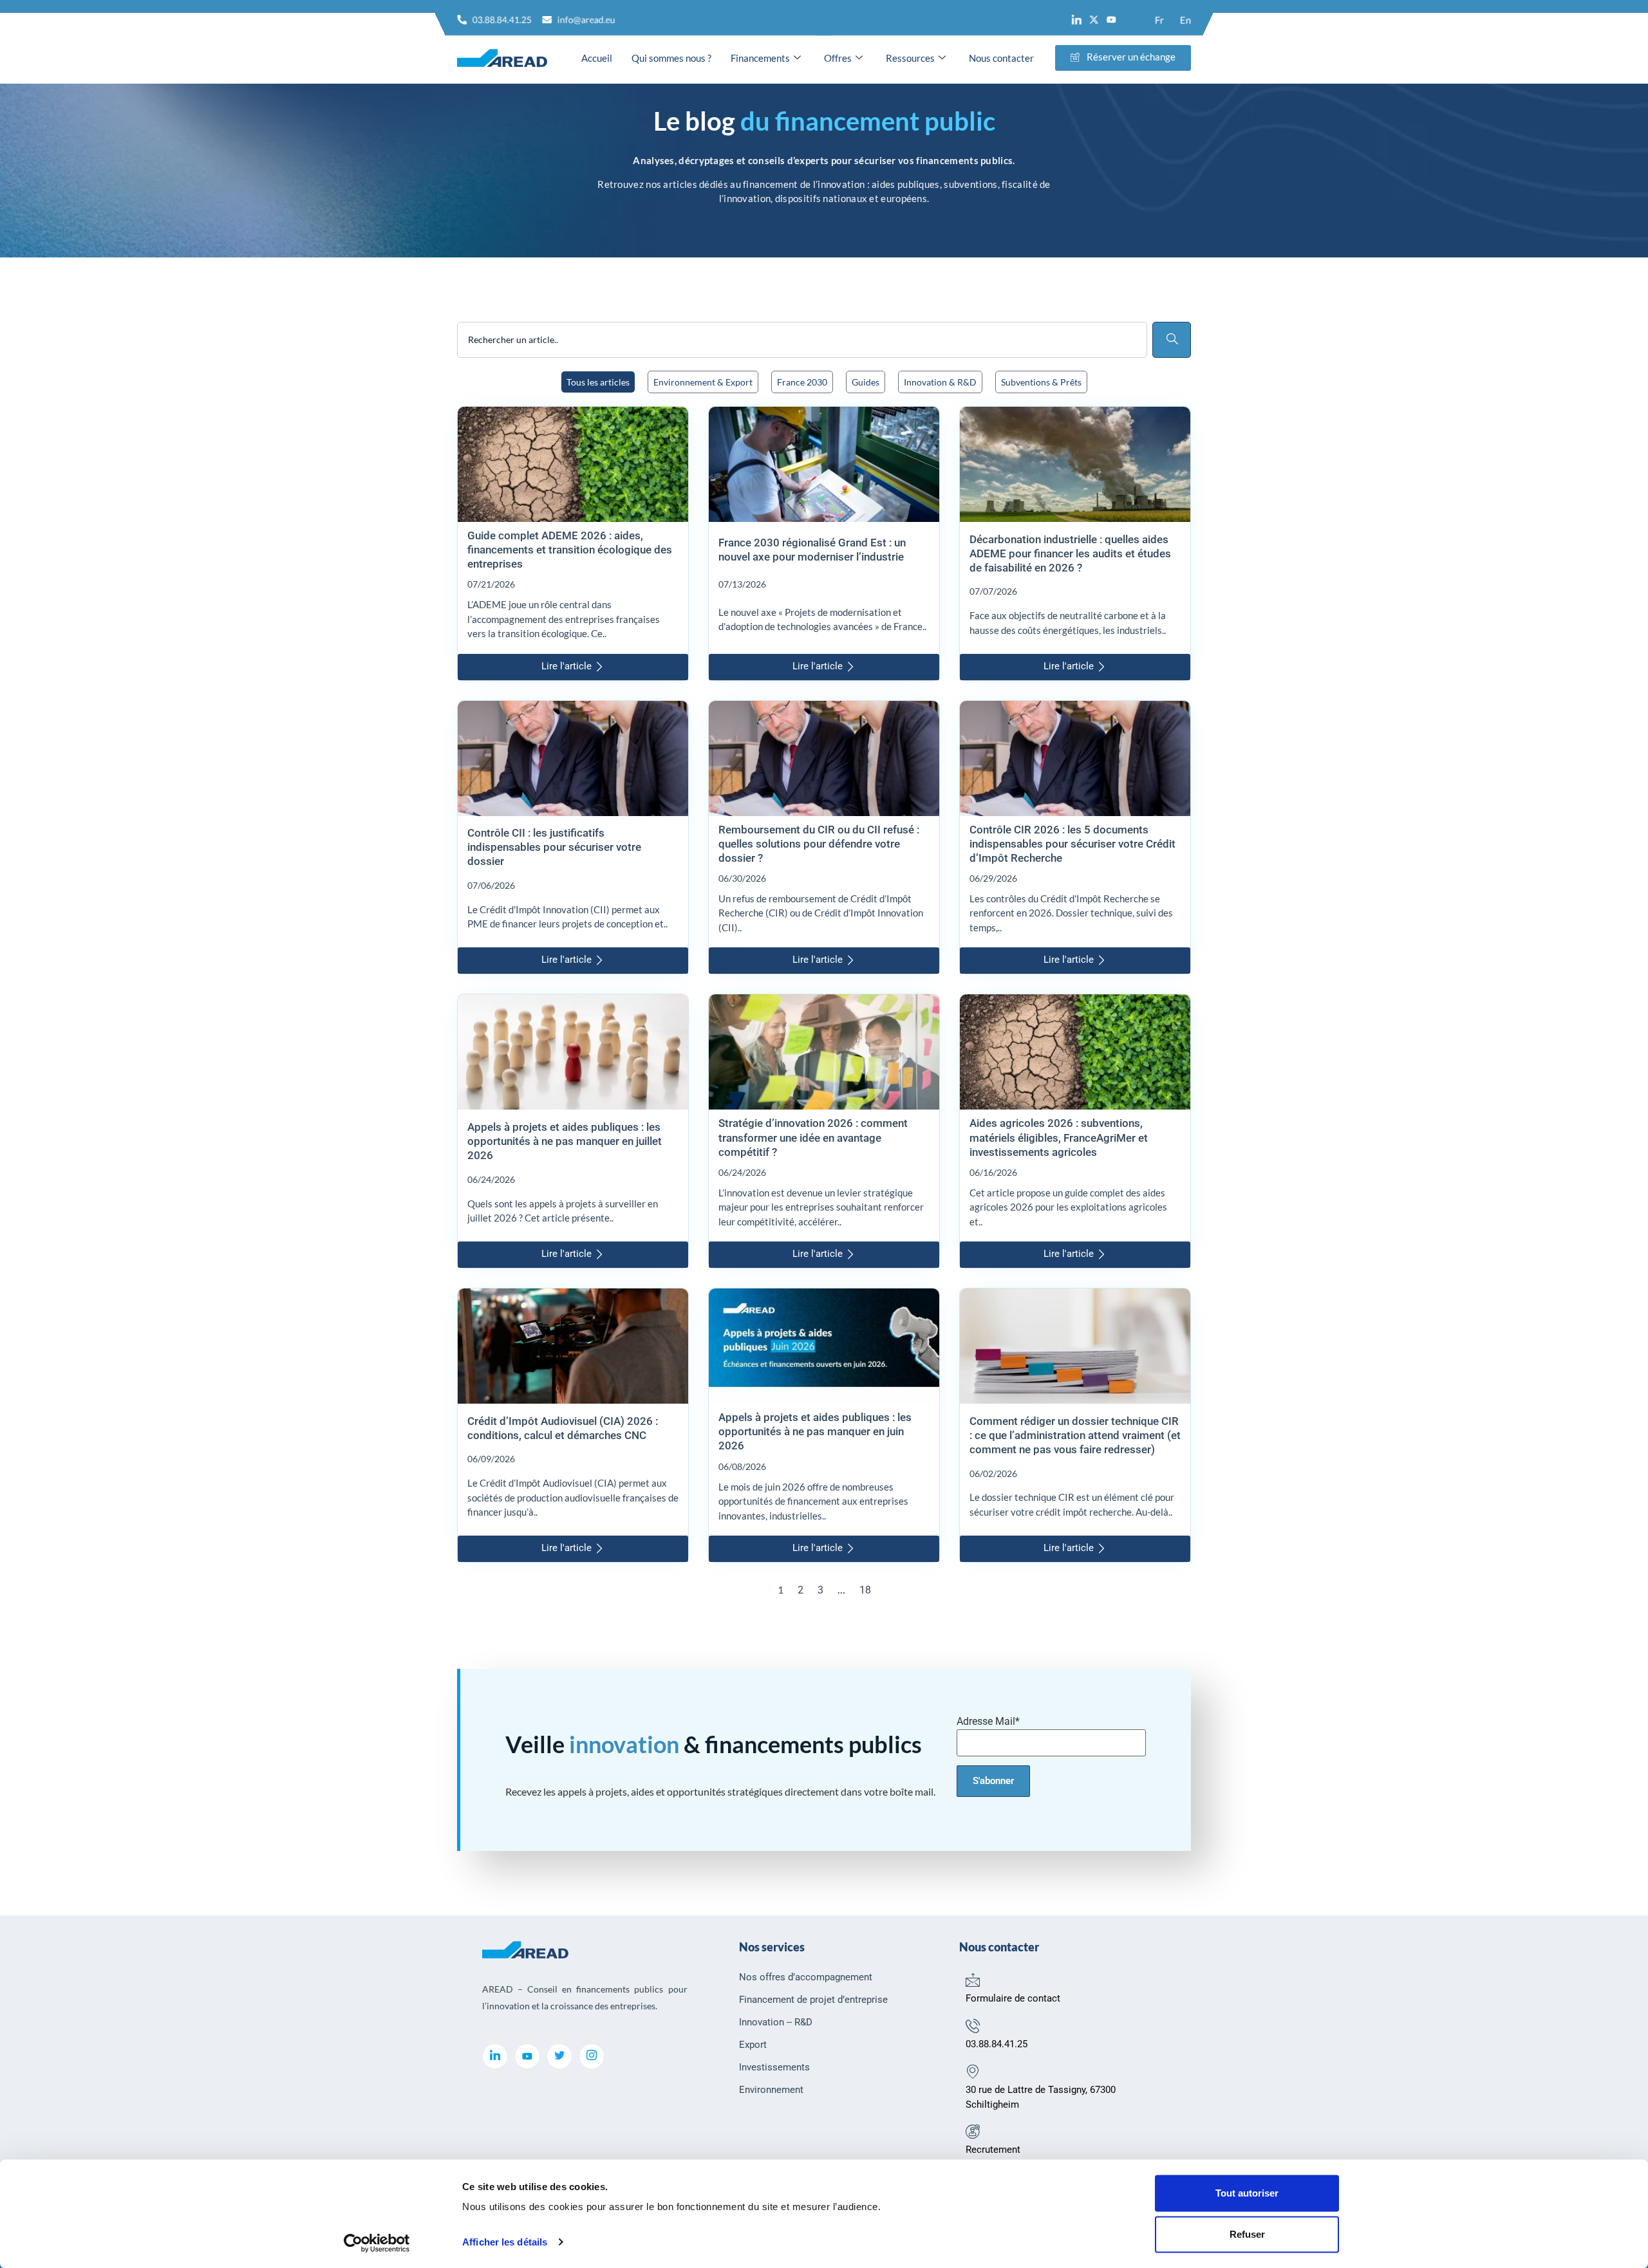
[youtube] (527, 2056)
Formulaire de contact (1013, 1998)
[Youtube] (1111, 20)
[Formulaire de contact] (973, 1980)
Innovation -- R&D (776, 2022)
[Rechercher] (1172, 340)
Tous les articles (598, 382)
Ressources (910, 58)
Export (753, 2045)
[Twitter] (559, 2056)
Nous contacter (1001, 58)
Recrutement (993, 2150)
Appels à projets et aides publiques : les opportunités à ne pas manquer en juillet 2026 (565, 1141)
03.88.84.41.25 (997, 2044)
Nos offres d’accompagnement (806, 1977)
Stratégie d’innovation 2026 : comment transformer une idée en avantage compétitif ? (813, 1137)
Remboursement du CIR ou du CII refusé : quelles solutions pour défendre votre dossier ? (819, 844)
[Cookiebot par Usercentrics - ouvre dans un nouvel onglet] (377, 2243)
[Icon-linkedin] (1077, 20)
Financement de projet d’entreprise (813, 2000)
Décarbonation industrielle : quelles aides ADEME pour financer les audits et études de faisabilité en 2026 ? (1070, 553)
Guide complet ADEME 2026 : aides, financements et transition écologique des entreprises (570, 550)
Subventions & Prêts (1041, 382)
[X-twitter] (1094, 20)
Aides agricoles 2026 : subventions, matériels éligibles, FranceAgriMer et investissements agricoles (1059, 1137)
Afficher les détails (505, 2242)
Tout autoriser (1247, 2193)
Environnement (771, 2090)
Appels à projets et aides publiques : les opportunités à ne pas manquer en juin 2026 (815, 1431)
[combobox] (802, 340)
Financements (760, 58)
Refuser (1247, 2234)
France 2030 (802, 382)
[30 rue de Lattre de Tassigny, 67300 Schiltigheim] (973, 2071)
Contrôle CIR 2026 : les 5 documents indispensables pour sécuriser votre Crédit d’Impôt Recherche (1072, 844)
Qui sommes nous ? (671, 58)
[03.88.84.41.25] (973, 2025)
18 (865, 1590)
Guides (866, 382)
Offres (838, 58)
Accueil (597, 58)
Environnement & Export (703, 382)
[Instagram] (592, 2056)
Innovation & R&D (940, 382)
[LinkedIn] (495, 2056)
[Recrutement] (973, 2131)
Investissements (774, 2067)
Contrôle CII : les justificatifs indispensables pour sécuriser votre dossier (554, 847)
